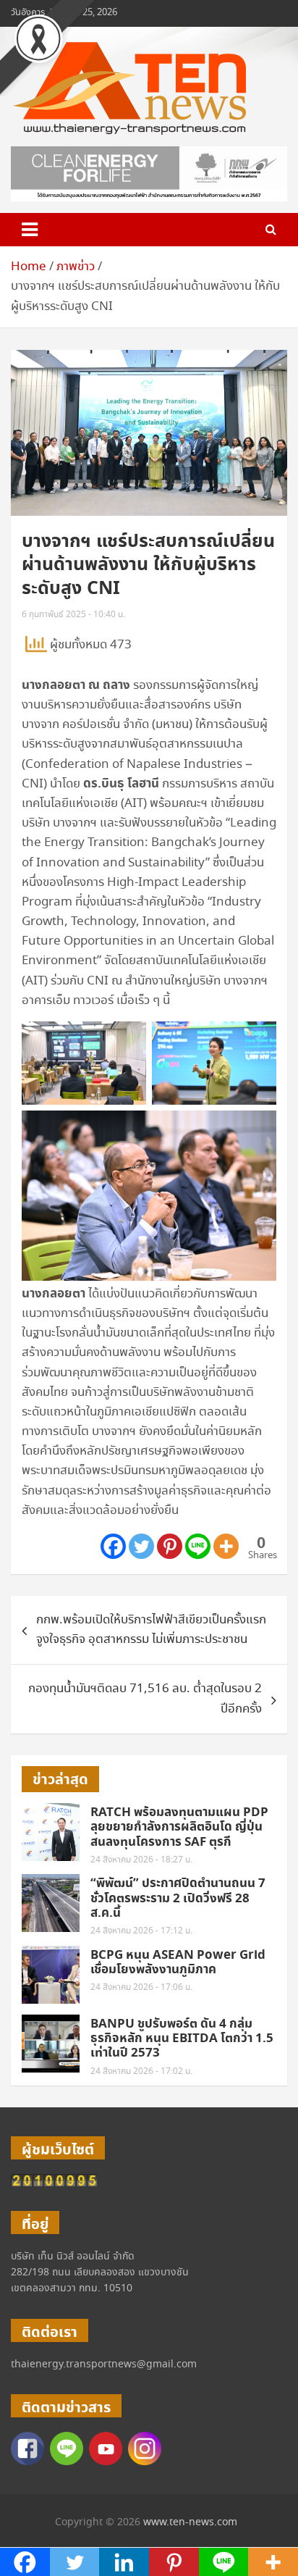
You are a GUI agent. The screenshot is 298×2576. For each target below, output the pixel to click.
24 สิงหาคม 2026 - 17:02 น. (141, 2071)
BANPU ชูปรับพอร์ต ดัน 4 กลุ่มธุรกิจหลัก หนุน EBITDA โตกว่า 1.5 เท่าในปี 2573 (182, 2039)
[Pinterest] (170, 1546)
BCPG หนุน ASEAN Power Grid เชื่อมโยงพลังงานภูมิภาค (178, 1962)
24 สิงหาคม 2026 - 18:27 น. (141, 1860)
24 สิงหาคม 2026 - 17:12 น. (141, 1931)
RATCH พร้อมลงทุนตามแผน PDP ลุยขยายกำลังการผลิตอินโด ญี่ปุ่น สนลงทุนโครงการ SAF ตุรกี (179, 1827)
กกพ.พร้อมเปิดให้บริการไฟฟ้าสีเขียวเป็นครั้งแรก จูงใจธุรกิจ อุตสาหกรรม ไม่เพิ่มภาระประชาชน (151, 1630)
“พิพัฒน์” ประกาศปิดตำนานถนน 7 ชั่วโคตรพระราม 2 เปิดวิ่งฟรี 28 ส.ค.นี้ (178, 1898)
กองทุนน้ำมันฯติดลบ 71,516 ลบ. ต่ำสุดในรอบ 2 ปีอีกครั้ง (145, 1699)
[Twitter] (141, 1546)
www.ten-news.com (190, 2522)
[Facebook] (113, 1546)
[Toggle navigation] (30, 230)
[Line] (198, 1546)
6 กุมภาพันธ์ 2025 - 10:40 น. (73, 615)
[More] (226, 1546)
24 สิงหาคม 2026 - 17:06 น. (141, 1987)
